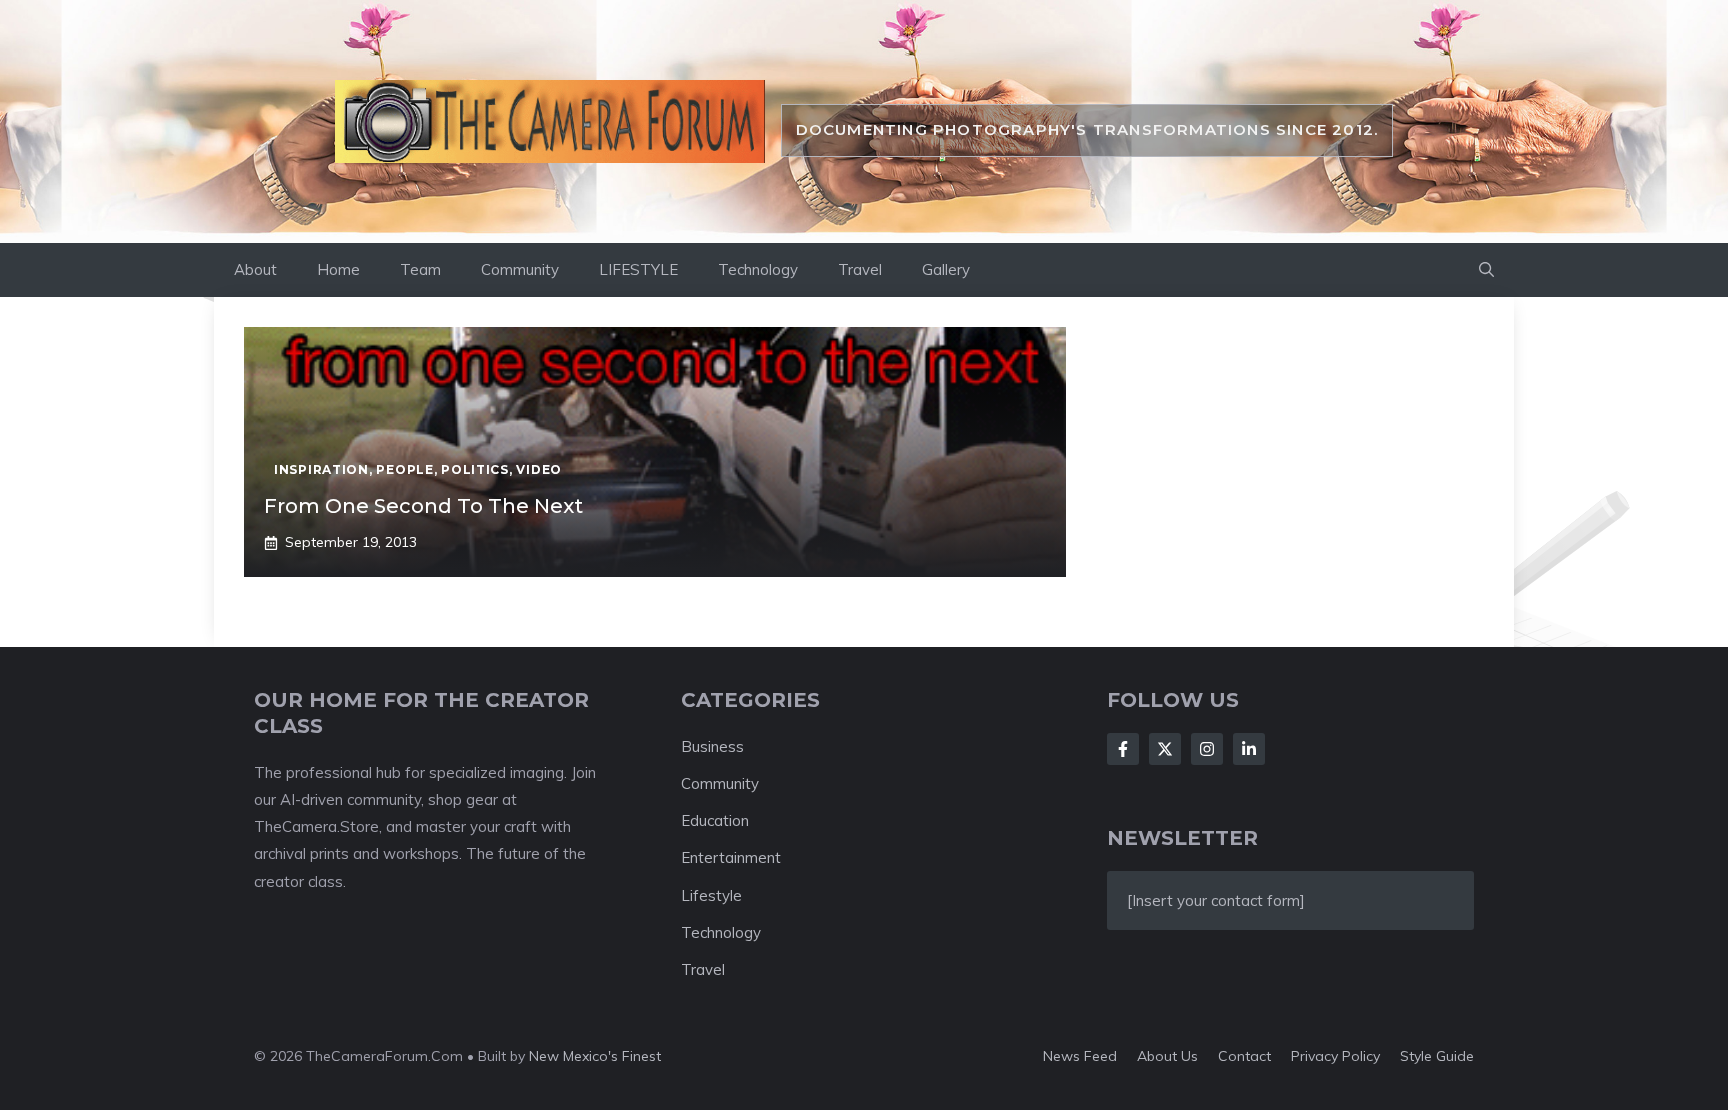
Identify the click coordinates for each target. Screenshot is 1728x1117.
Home (338, 269)
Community (520, 269)
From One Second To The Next (423, 506)
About (255, 269)
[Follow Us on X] (1165, 749)
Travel (860, 269)
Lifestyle (711, 895)
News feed (1080, 1056)
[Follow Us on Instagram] (1207, 749)
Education (715, 820)
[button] (1486, 270)
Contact (1244, 1056)
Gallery (946, 269)
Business (712, 746)
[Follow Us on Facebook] (1123, 749)
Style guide (1437, 1056)
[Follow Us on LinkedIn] (1249, 749)
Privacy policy (1335, 1056)
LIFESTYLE (638, 269)
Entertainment (731, 857)
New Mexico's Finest (595, 1056)
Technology (758, 269)
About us (1167, 1056)
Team (420, 269)
